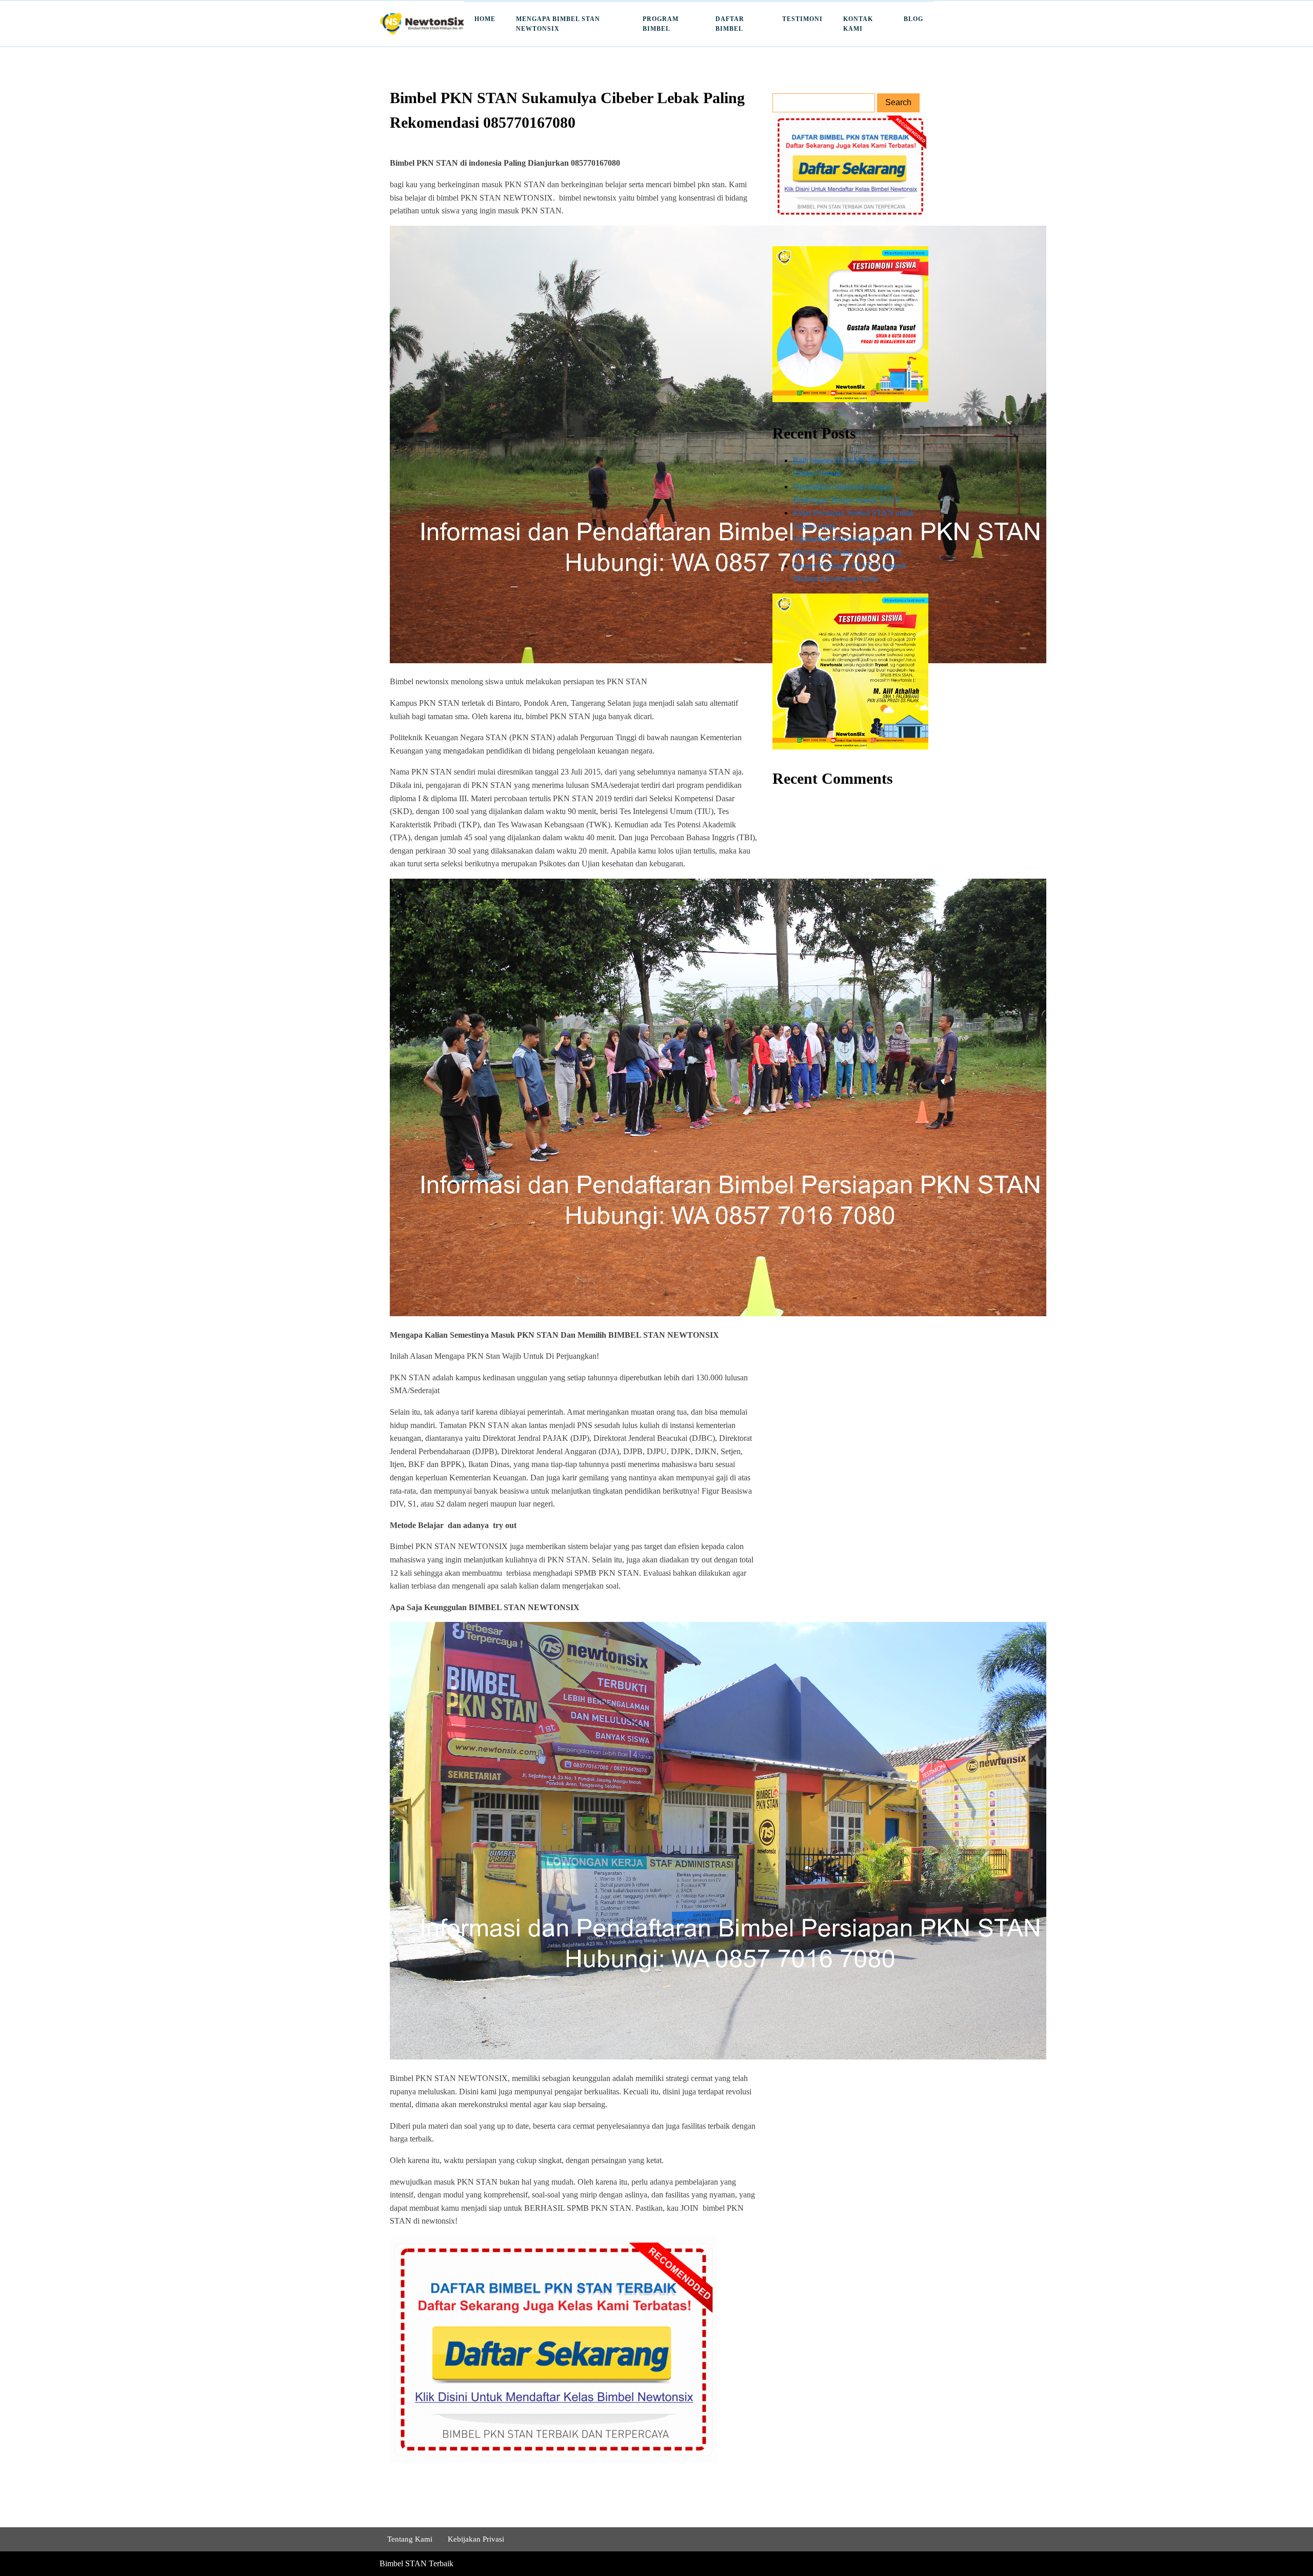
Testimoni (802, 19)
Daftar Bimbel (730, 24)
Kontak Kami (858, 24)
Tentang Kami (410, 2539)
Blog (913, 19)
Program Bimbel (661, 24)
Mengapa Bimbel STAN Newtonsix (558, 24)
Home (485, 19)
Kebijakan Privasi (476, 2539)
